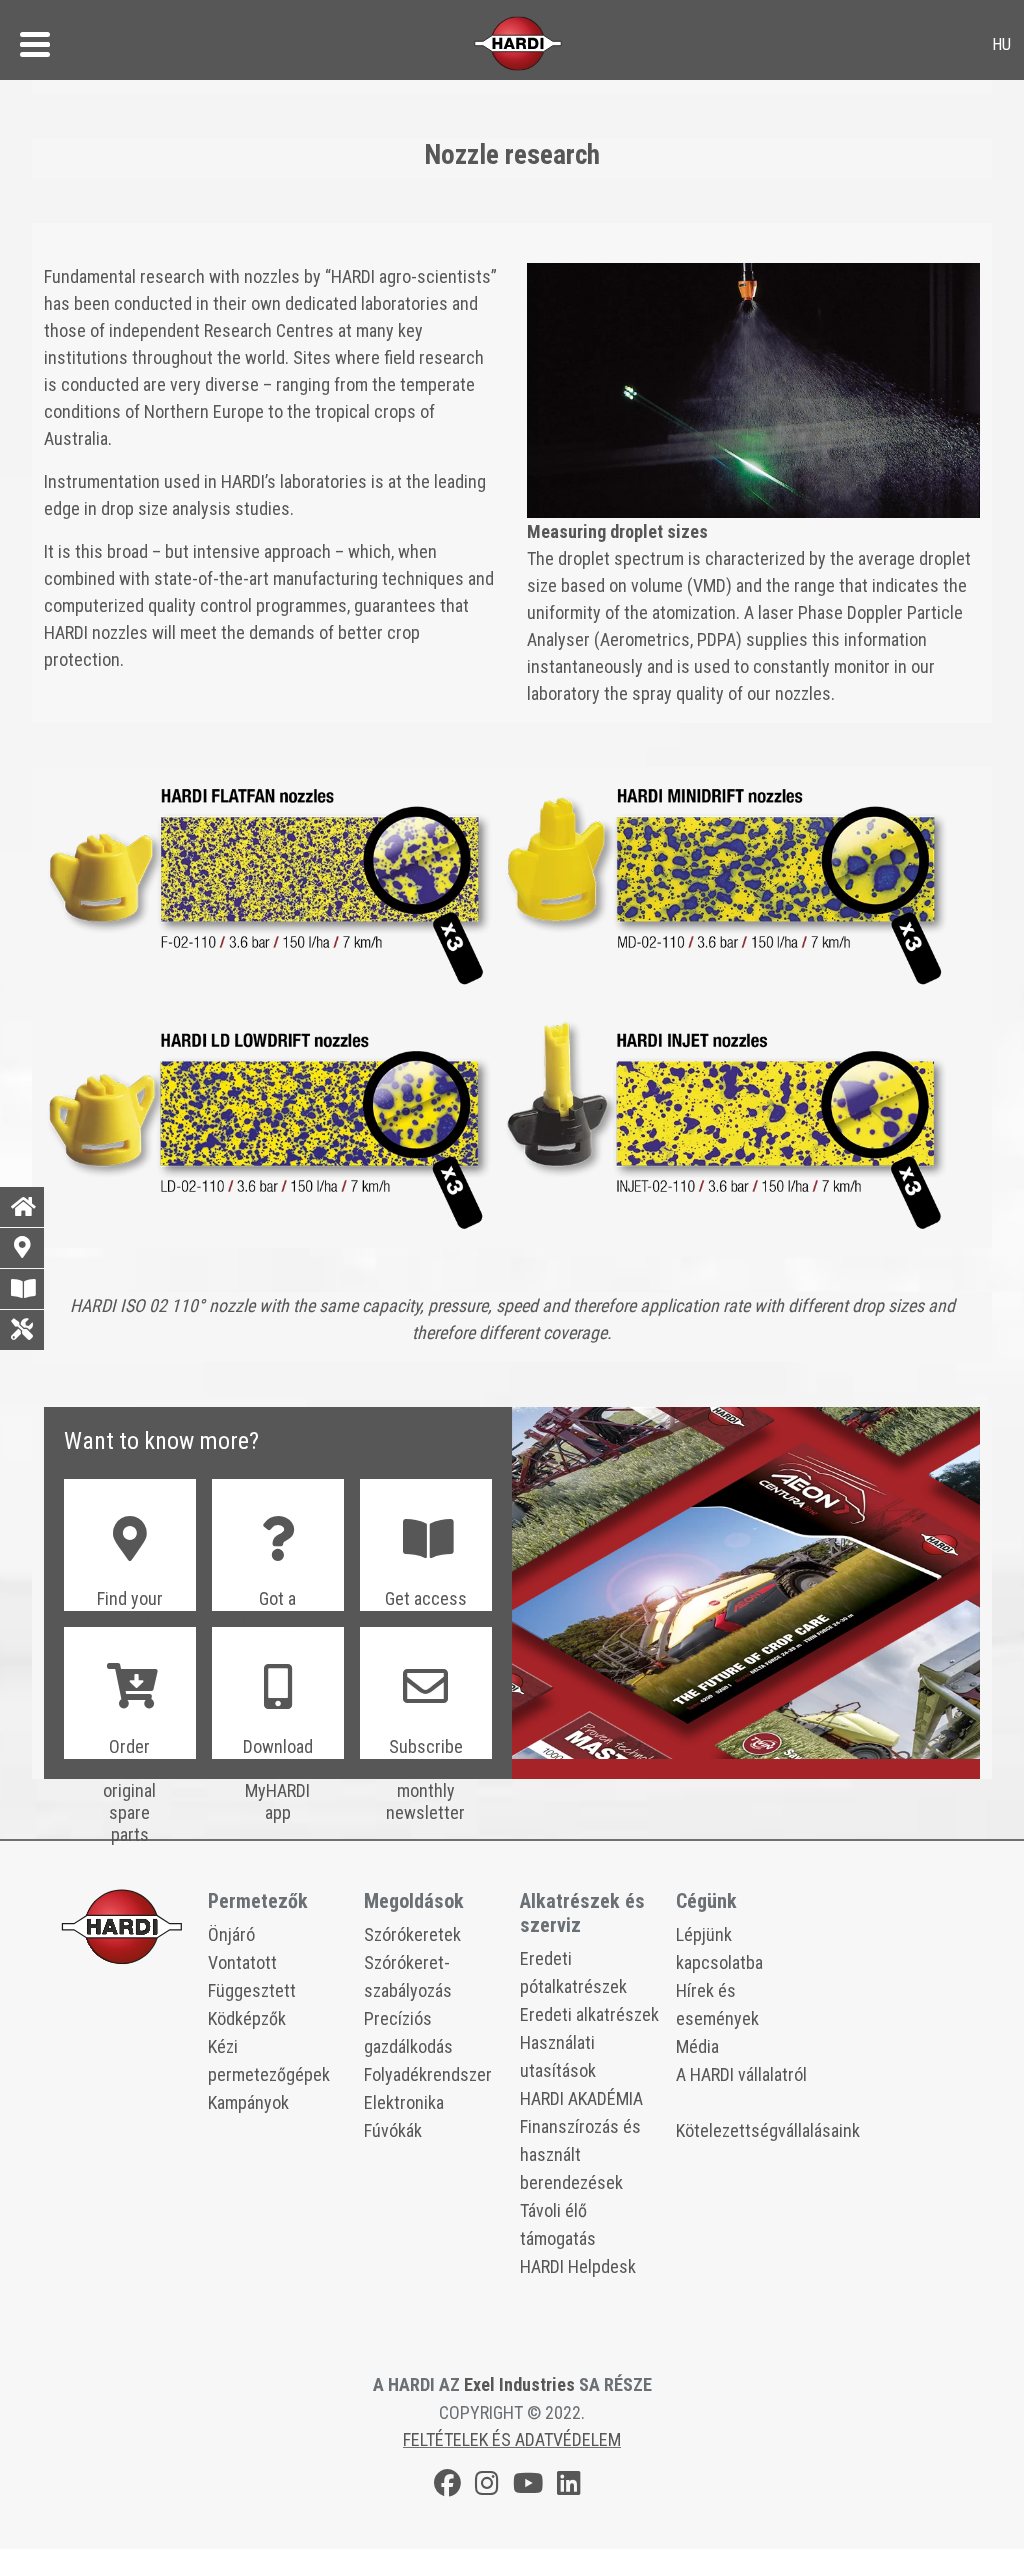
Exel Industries (519, 2384)
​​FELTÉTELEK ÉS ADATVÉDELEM (512, 2439)
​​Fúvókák (393, 2130)
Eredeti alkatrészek (589, 2014)
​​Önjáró (231, 1934)
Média (697, 2046)
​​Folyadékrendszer (428, 2074)
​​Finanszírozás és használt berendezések (580, 2154)
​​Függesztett (252, 1990)
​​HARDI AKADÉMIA (581, 2098)
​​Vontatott (242, 1962)
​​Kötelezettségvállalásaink (768, 2130)
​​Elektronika (404, 2102)
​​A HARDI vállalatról (741, 2074)
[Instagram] (487, 2486)
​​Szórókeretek (412, 1934)
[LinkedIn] (569, 2486)
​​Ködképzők (247, 2018)
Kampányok (248, 2102)
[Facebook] (447, 2486)
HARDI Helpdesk (578, 2266)
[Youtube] (528, 2486)
